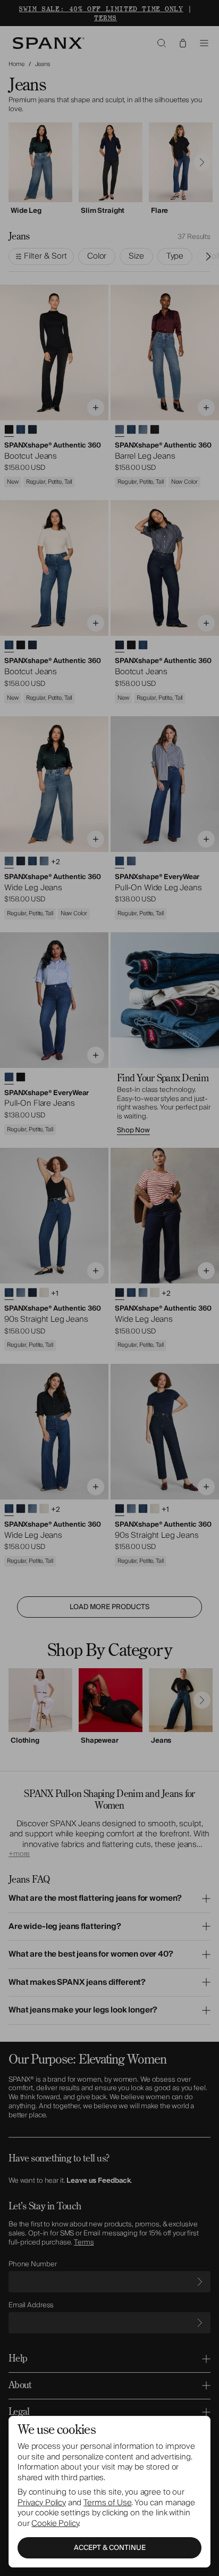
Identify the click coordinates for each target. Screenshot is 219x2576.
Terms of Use (107, 2503)
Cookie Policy (55, 2523)
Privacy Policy (42, 2503)
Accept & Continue (110, 2548)
